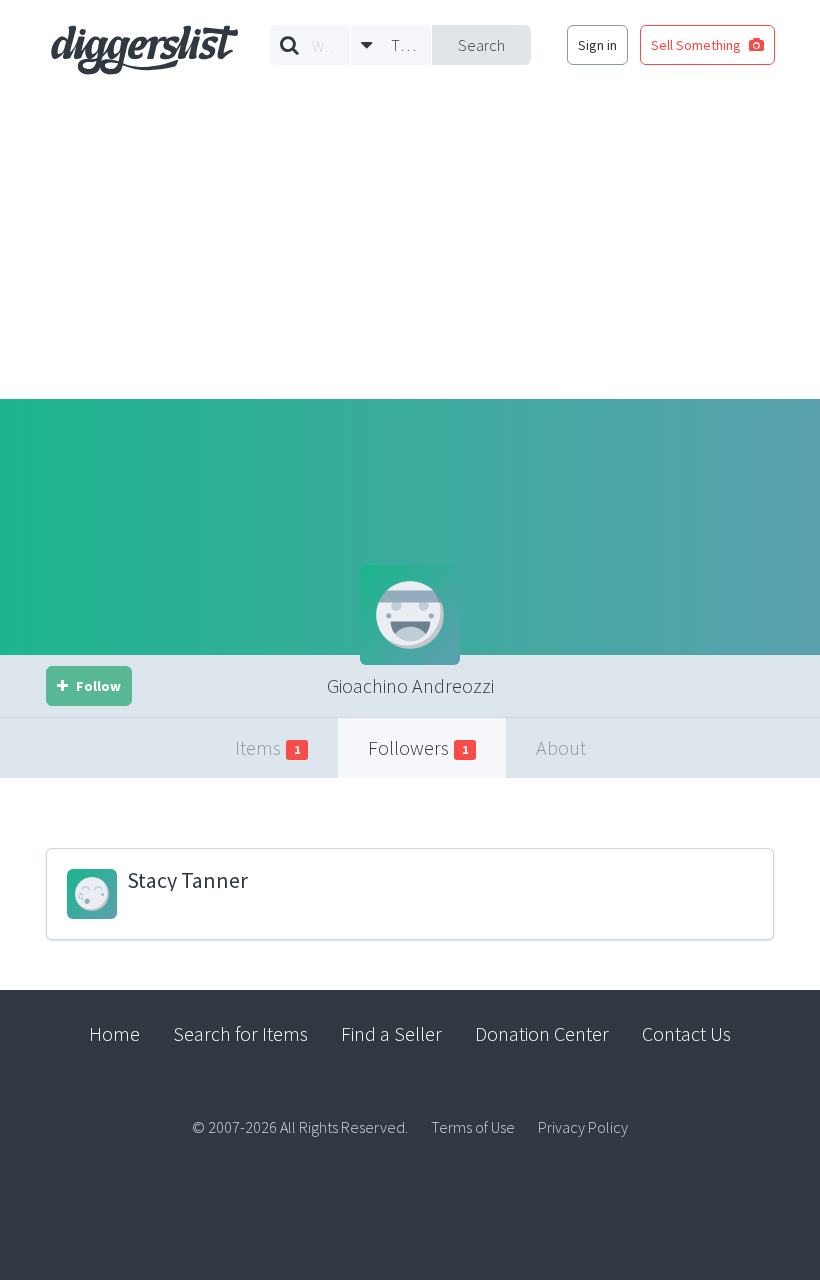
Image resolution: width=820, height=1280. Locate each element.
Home (114, 1033)
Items (267, 747)
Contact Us (686, 1033)
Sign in (597, 45)
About (561, 747)
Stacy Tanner (187, 880)
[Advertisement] (410, 249)
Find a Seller (391, 1033)
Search (481, 45)
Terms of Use (473, 1127)
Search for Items (240, 1033)
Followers (418, 747)
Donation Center (542, 1033)
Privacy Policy (583, 1127)
